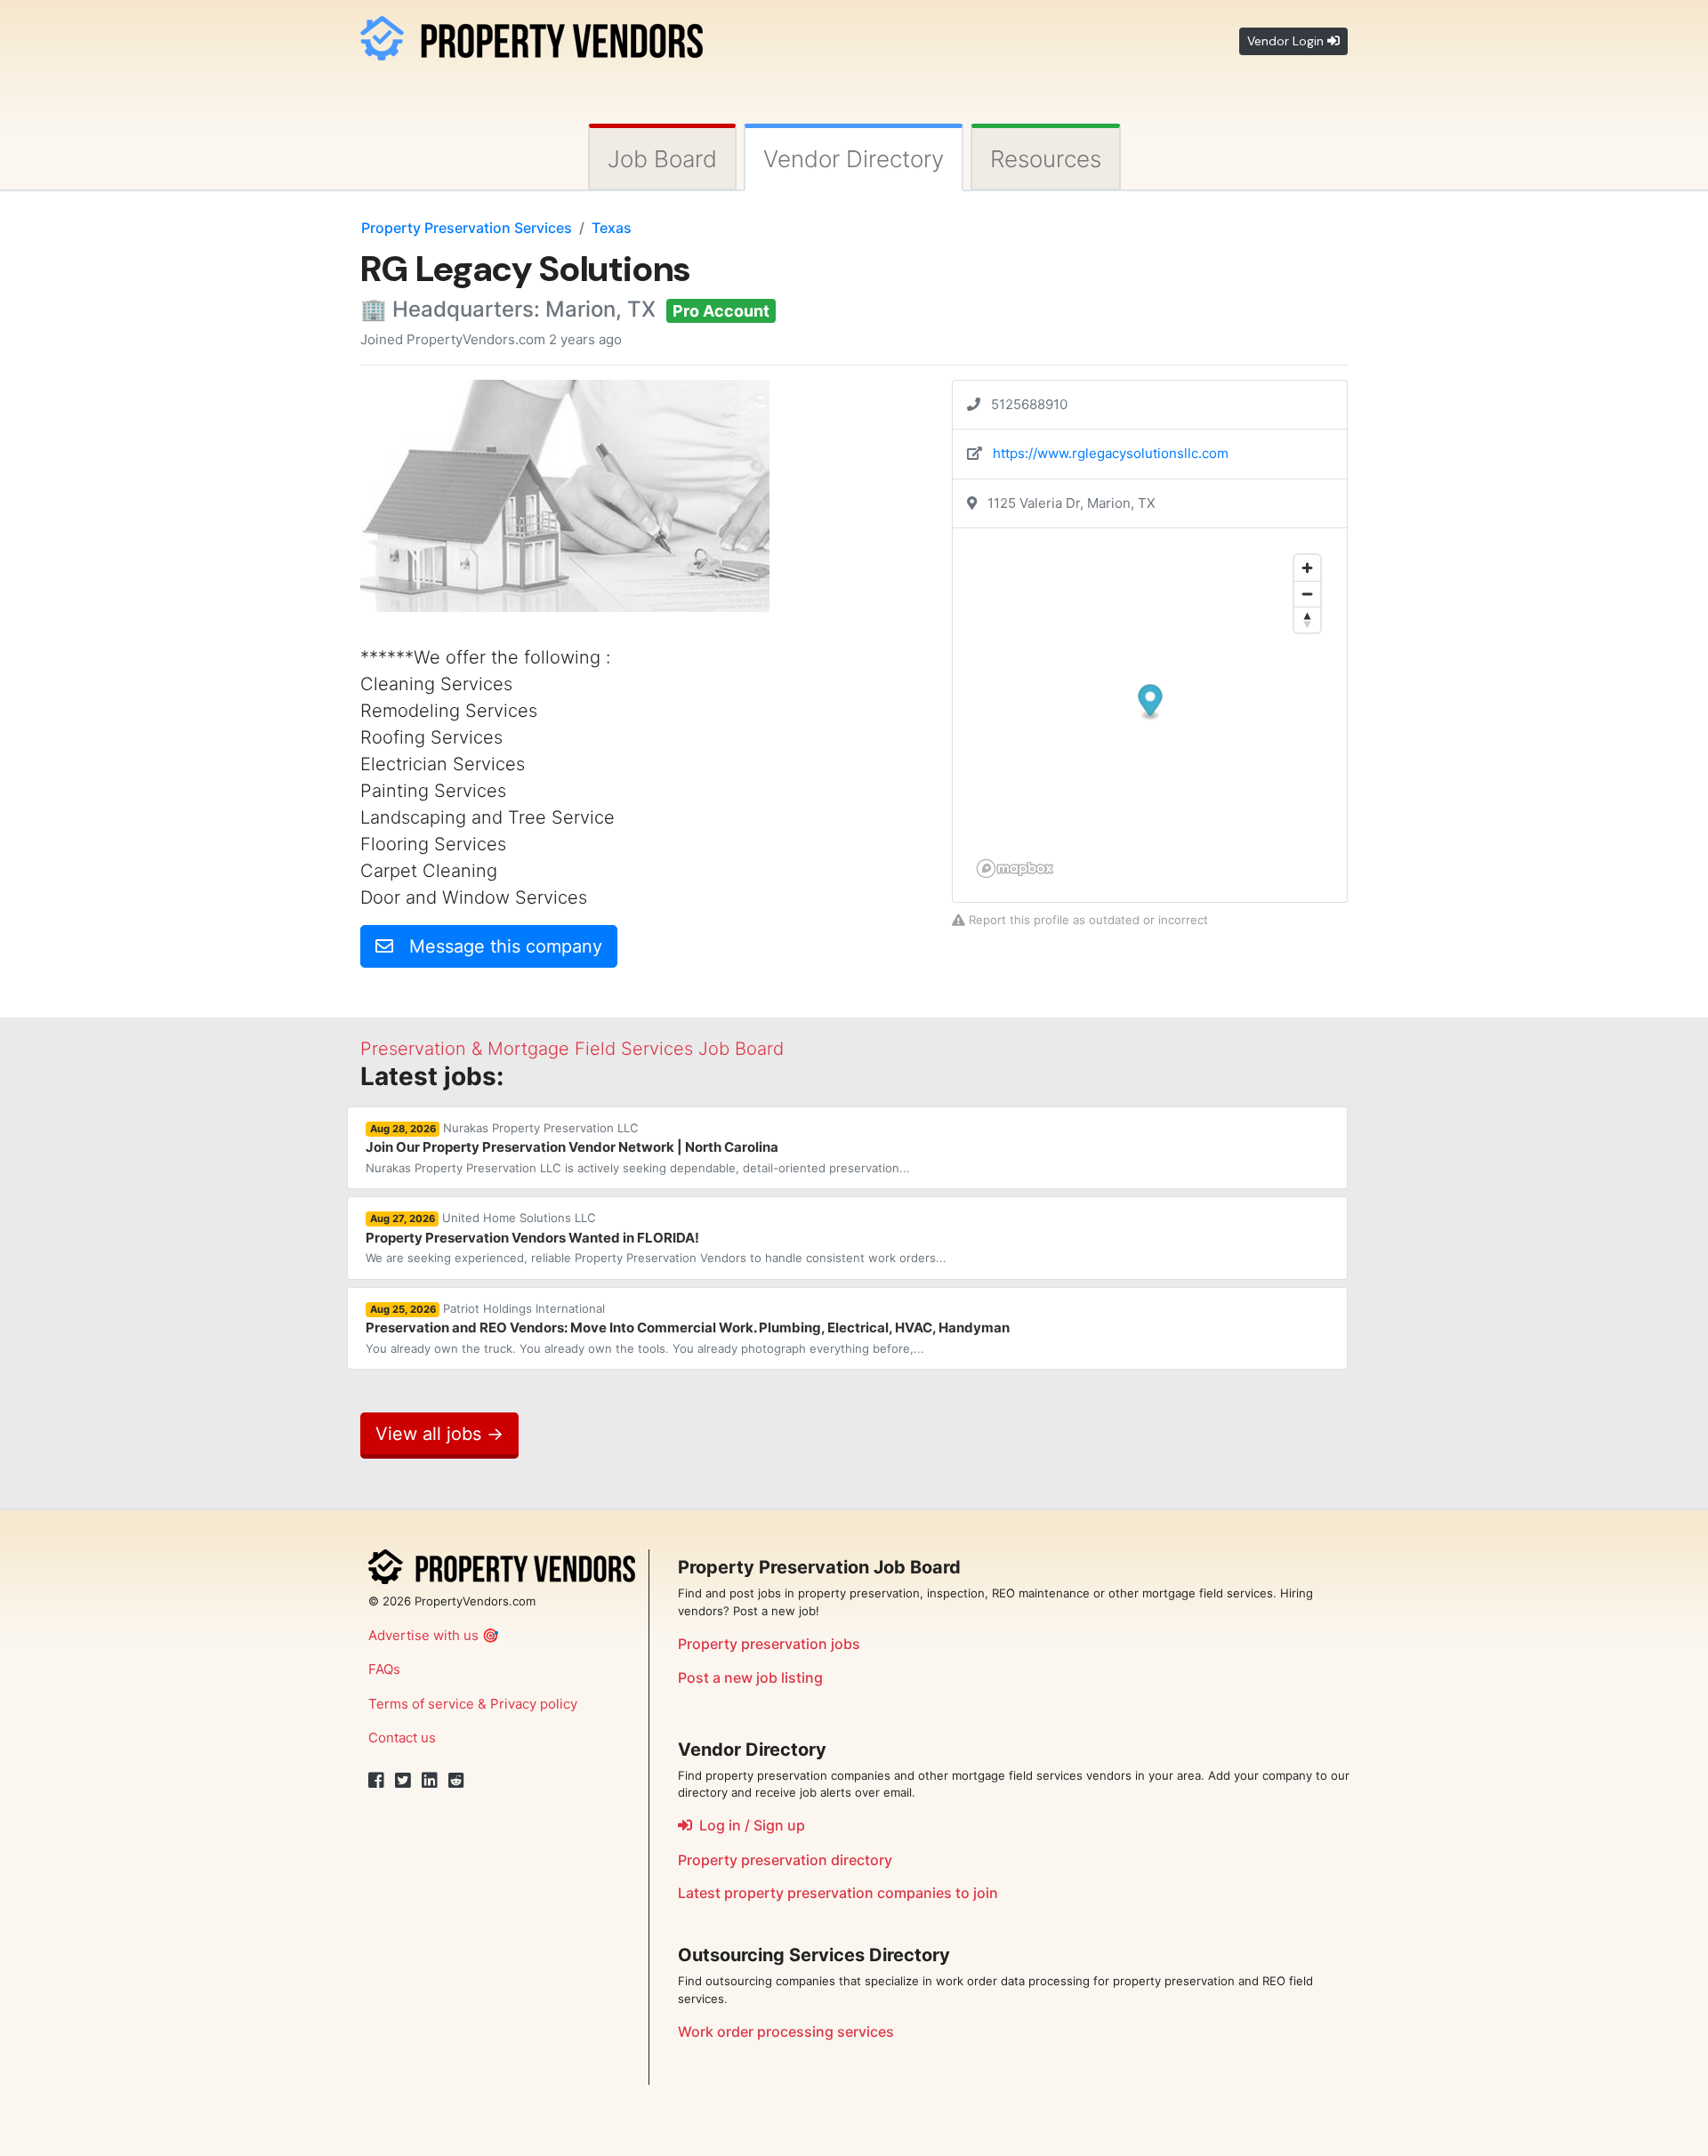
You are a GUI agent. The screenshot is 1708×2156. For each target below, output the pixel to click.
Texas (612, 228)
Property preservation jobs (769, 1644)
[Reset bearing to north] (1307, 619)
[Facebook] (376, 1781)
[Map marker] (1151, 703)
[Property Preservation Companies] (532, 35)
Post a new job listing (750, 1677)
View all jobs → (439, 1434)
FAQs (384, 1669)
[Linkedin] (430, 1781)
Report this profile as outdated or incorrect (1087, 920)
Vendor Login (1287, 41)
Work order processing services (786, 2031)
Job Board (662, 159)
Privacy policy (534, 1704)
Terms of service (421, 1704)
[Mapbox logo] (1015, 869)
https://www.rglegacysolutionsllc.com (1111, 453)
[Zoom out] (1307, 594)
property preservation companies (838, 1893)
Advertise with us (423, 1635)
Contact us (402, 1738)
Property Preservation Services (467, 228)
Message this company (498, 946)
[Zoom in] (1307, 568)
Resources (1046, 159)
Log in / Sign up (749, 1825)
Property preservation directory (785, 1860)
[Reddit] (456, 1781)
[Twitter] (403, 1781)
